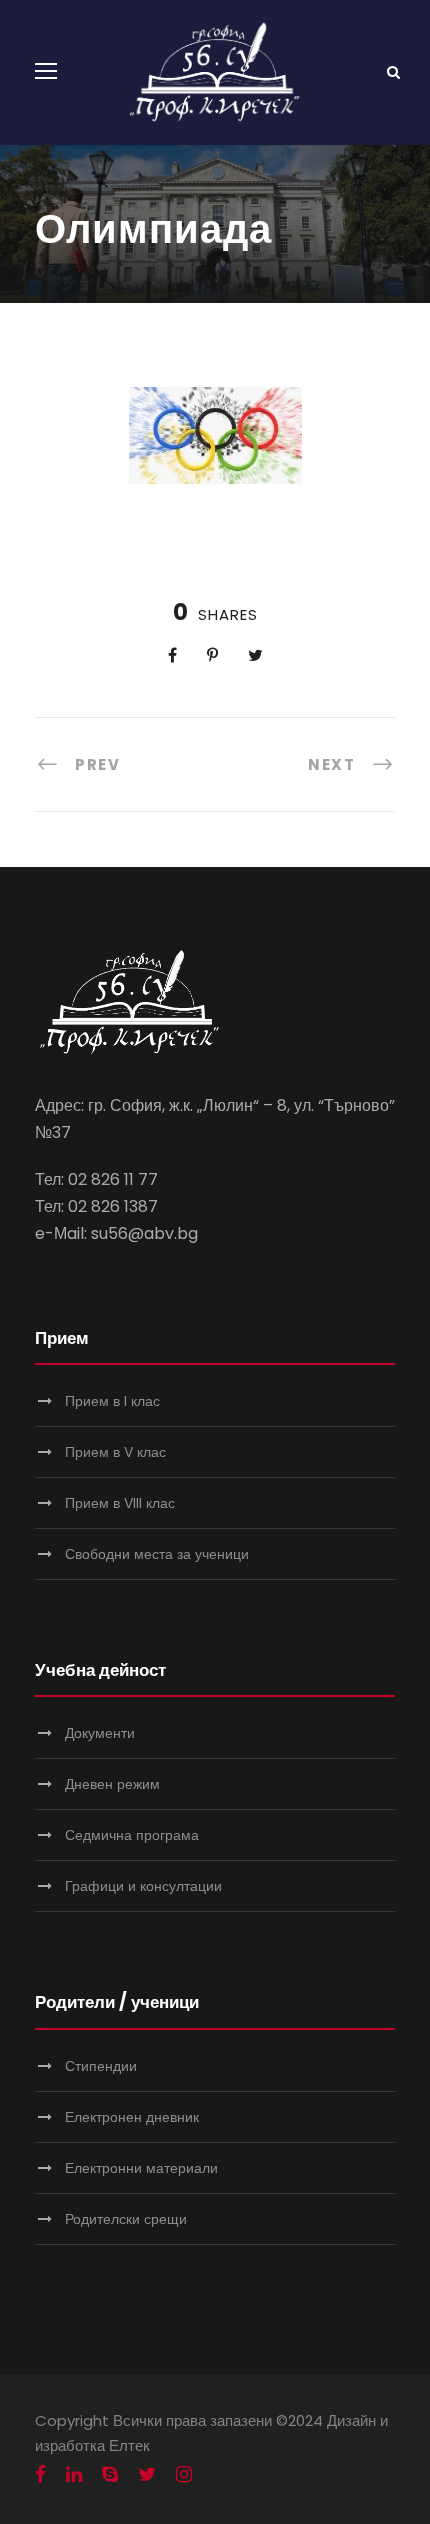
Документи (100, 1733)
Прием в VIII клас (120, 1503)
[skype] (110, 2475)
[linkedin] (74, 2475)
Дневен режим (112, 1784)
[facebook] (40, 2475)
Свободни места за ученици (157, 1554)
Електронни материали (141, 2168)
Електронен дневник (132, 2117)
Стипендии (101, 2066)
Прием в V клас (115, 1452)
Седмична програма (132, 1835)
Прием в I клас (112, 1401)
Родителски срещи (126, 2219)
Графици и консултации (143, 1886)
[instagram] (184, 2475)
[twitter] (147, 2475)
